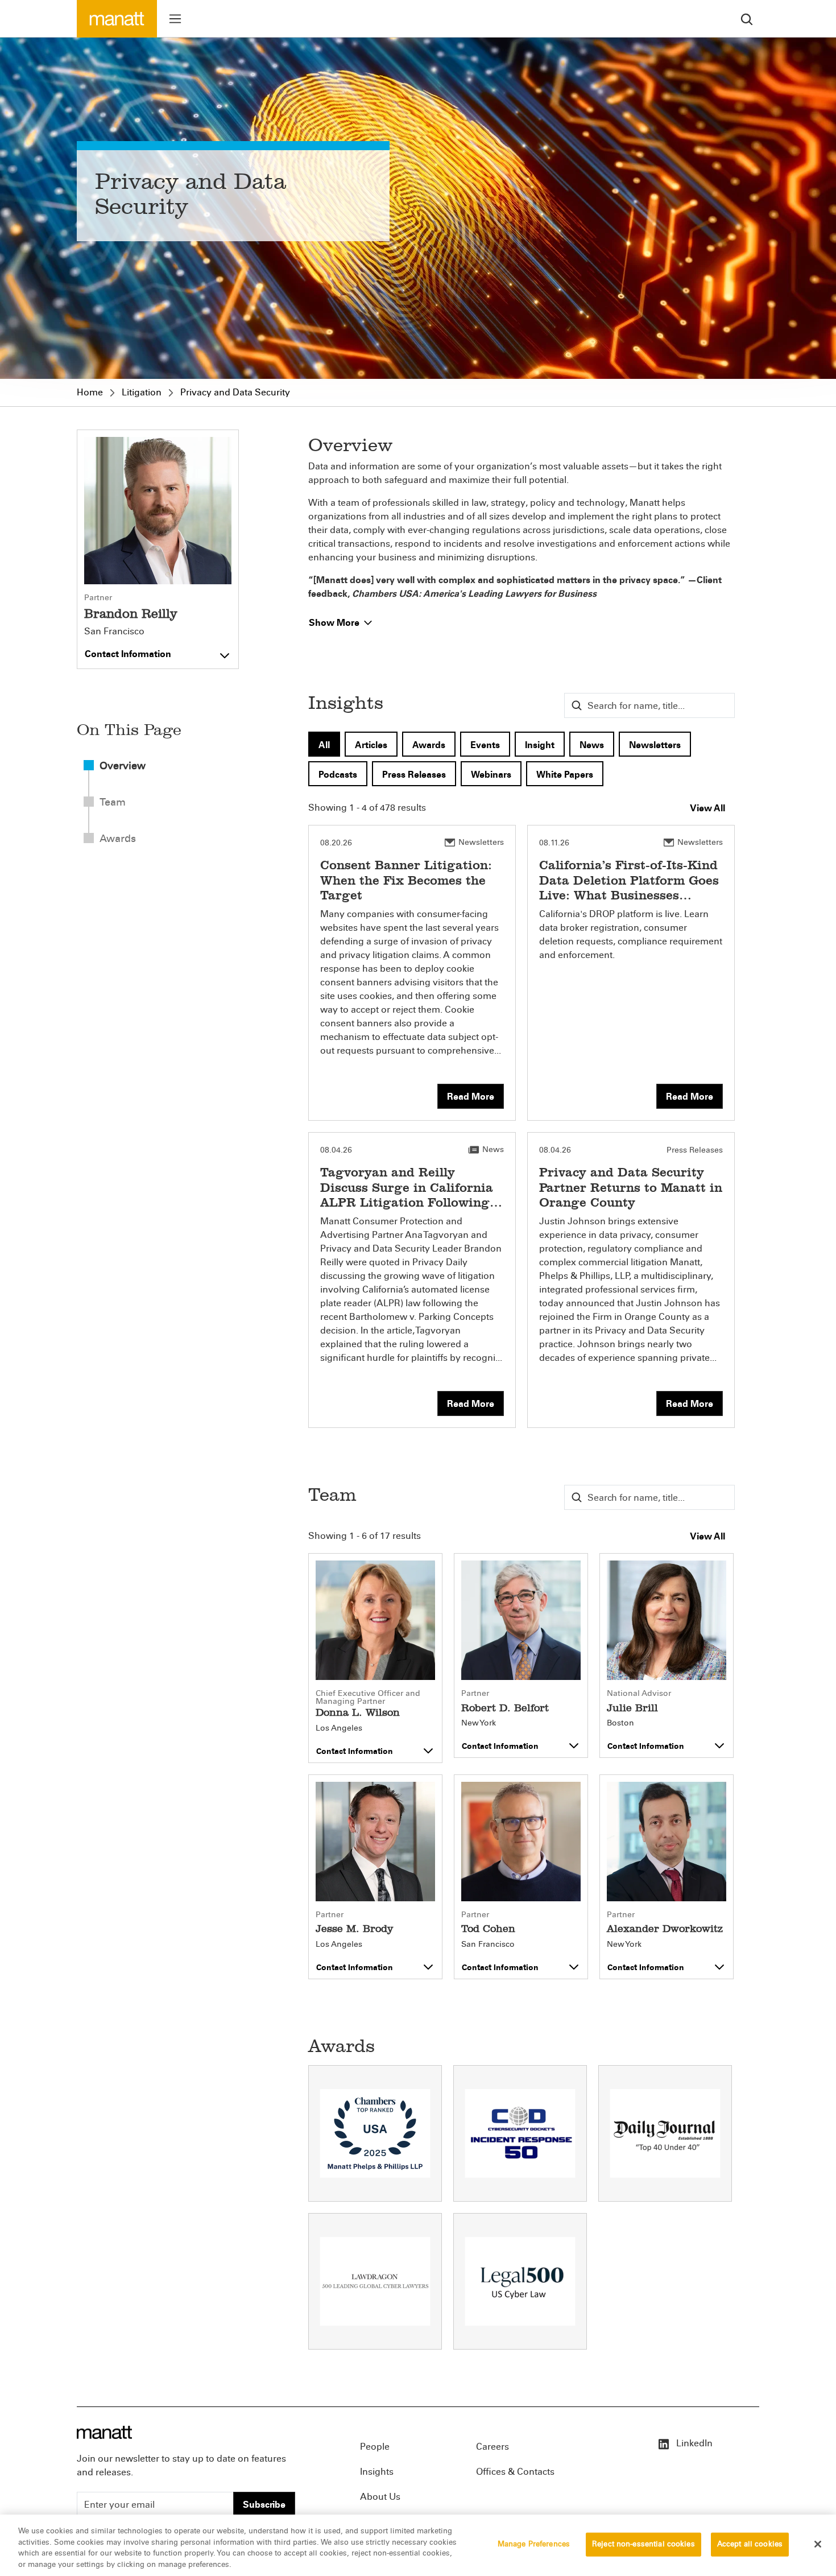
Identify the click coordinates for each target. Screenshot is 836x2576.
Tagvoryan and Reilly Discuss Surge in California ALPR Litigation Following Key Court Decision (407, 1195)
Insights (377, 2472)
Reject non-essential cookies (643, 2544)
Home (90, 392)
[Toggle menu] (175, 19)
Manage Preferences (534, 2544)
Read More (471, 1097)
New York (479, 1723)
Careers (493, 2447)
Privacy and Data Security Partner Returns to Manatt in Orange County (631, 1187)
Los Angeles (339, 1728)
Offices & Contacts (515, 2472)
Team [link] (113, 802)
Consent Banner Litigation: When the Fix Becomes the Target (406, 880)
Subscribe (264, 2505)
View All (707, 808)
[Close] (818, 2544)
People (375, 2447)
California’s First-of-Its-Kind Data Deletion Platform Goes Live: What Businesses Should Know (629, 887)
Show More (335, 623)
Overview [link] (123, 766)
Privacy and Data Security (235, 392)
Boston (620, 1723)
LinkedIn (693, 2443)
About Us (380, 2497)
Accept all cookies (750, 2544)
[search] (747, 18)
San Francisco (114, 631)
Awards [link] (118, 839)
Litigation (142, 392)
